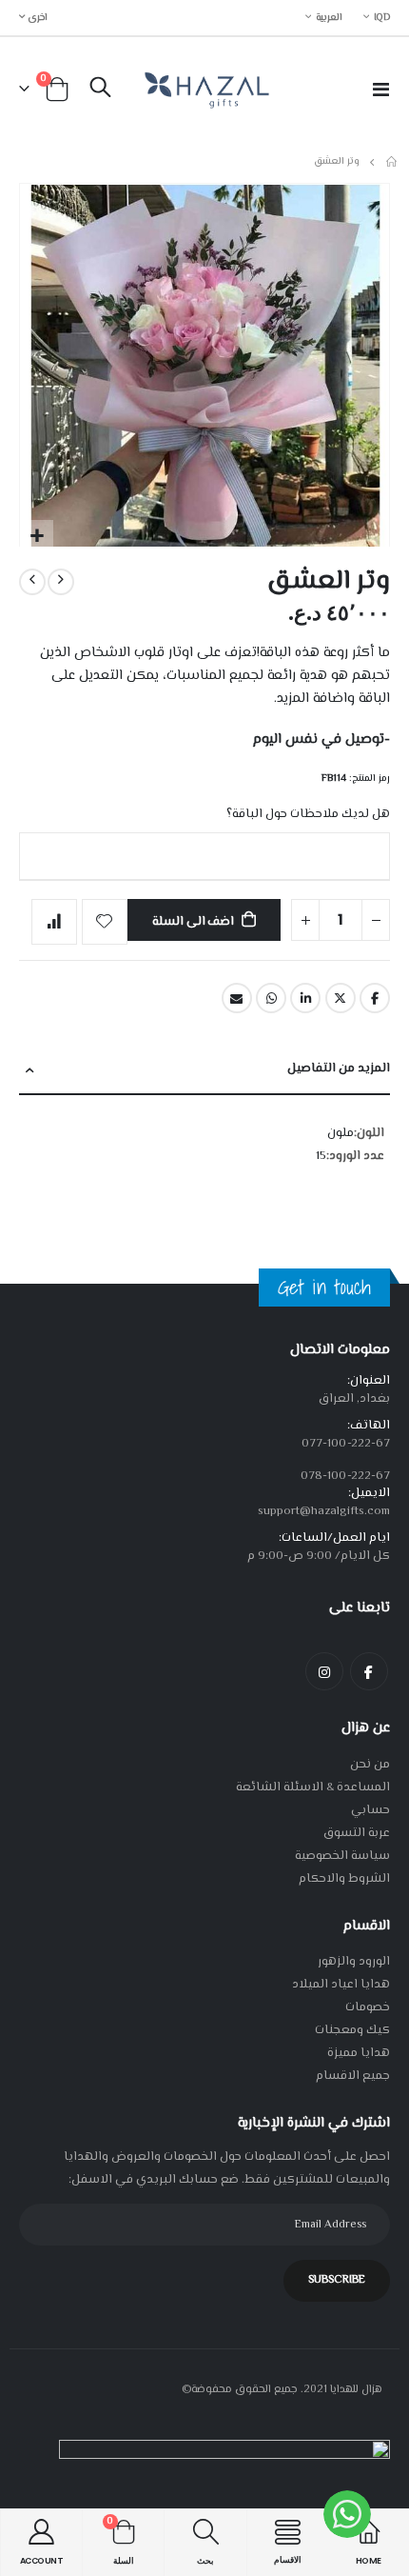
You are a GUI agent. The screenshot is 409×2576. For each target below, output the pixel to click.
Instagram (324, 1671)
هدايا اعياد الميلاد (341, 1985)
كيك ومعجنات (352, 2030)
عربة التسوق (357, 1833)
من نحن (370, 1765)
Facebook (375, 998)
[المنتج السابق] (61, 582)
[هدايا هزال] (204, 89)
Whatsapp (271, 998)
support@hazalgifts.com (324, 1511)
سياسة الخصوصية (342, 1856)
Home (393, 162)
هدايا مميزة (359, 2053)
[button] (37, 537)
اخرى (37, 18)
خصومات (368, 2007)
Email (237, 998)
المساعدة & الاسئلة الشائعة (313, 1787)
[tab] (204, 1070)
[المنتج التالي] (32, 582)
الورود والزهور (354, 1962)
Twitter (341, 998)
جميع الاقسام (353, 2076)
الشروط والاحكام (344, 1879)
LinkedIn (305, 998)
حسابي (370, 1810)
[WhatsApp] (347, 2514)
